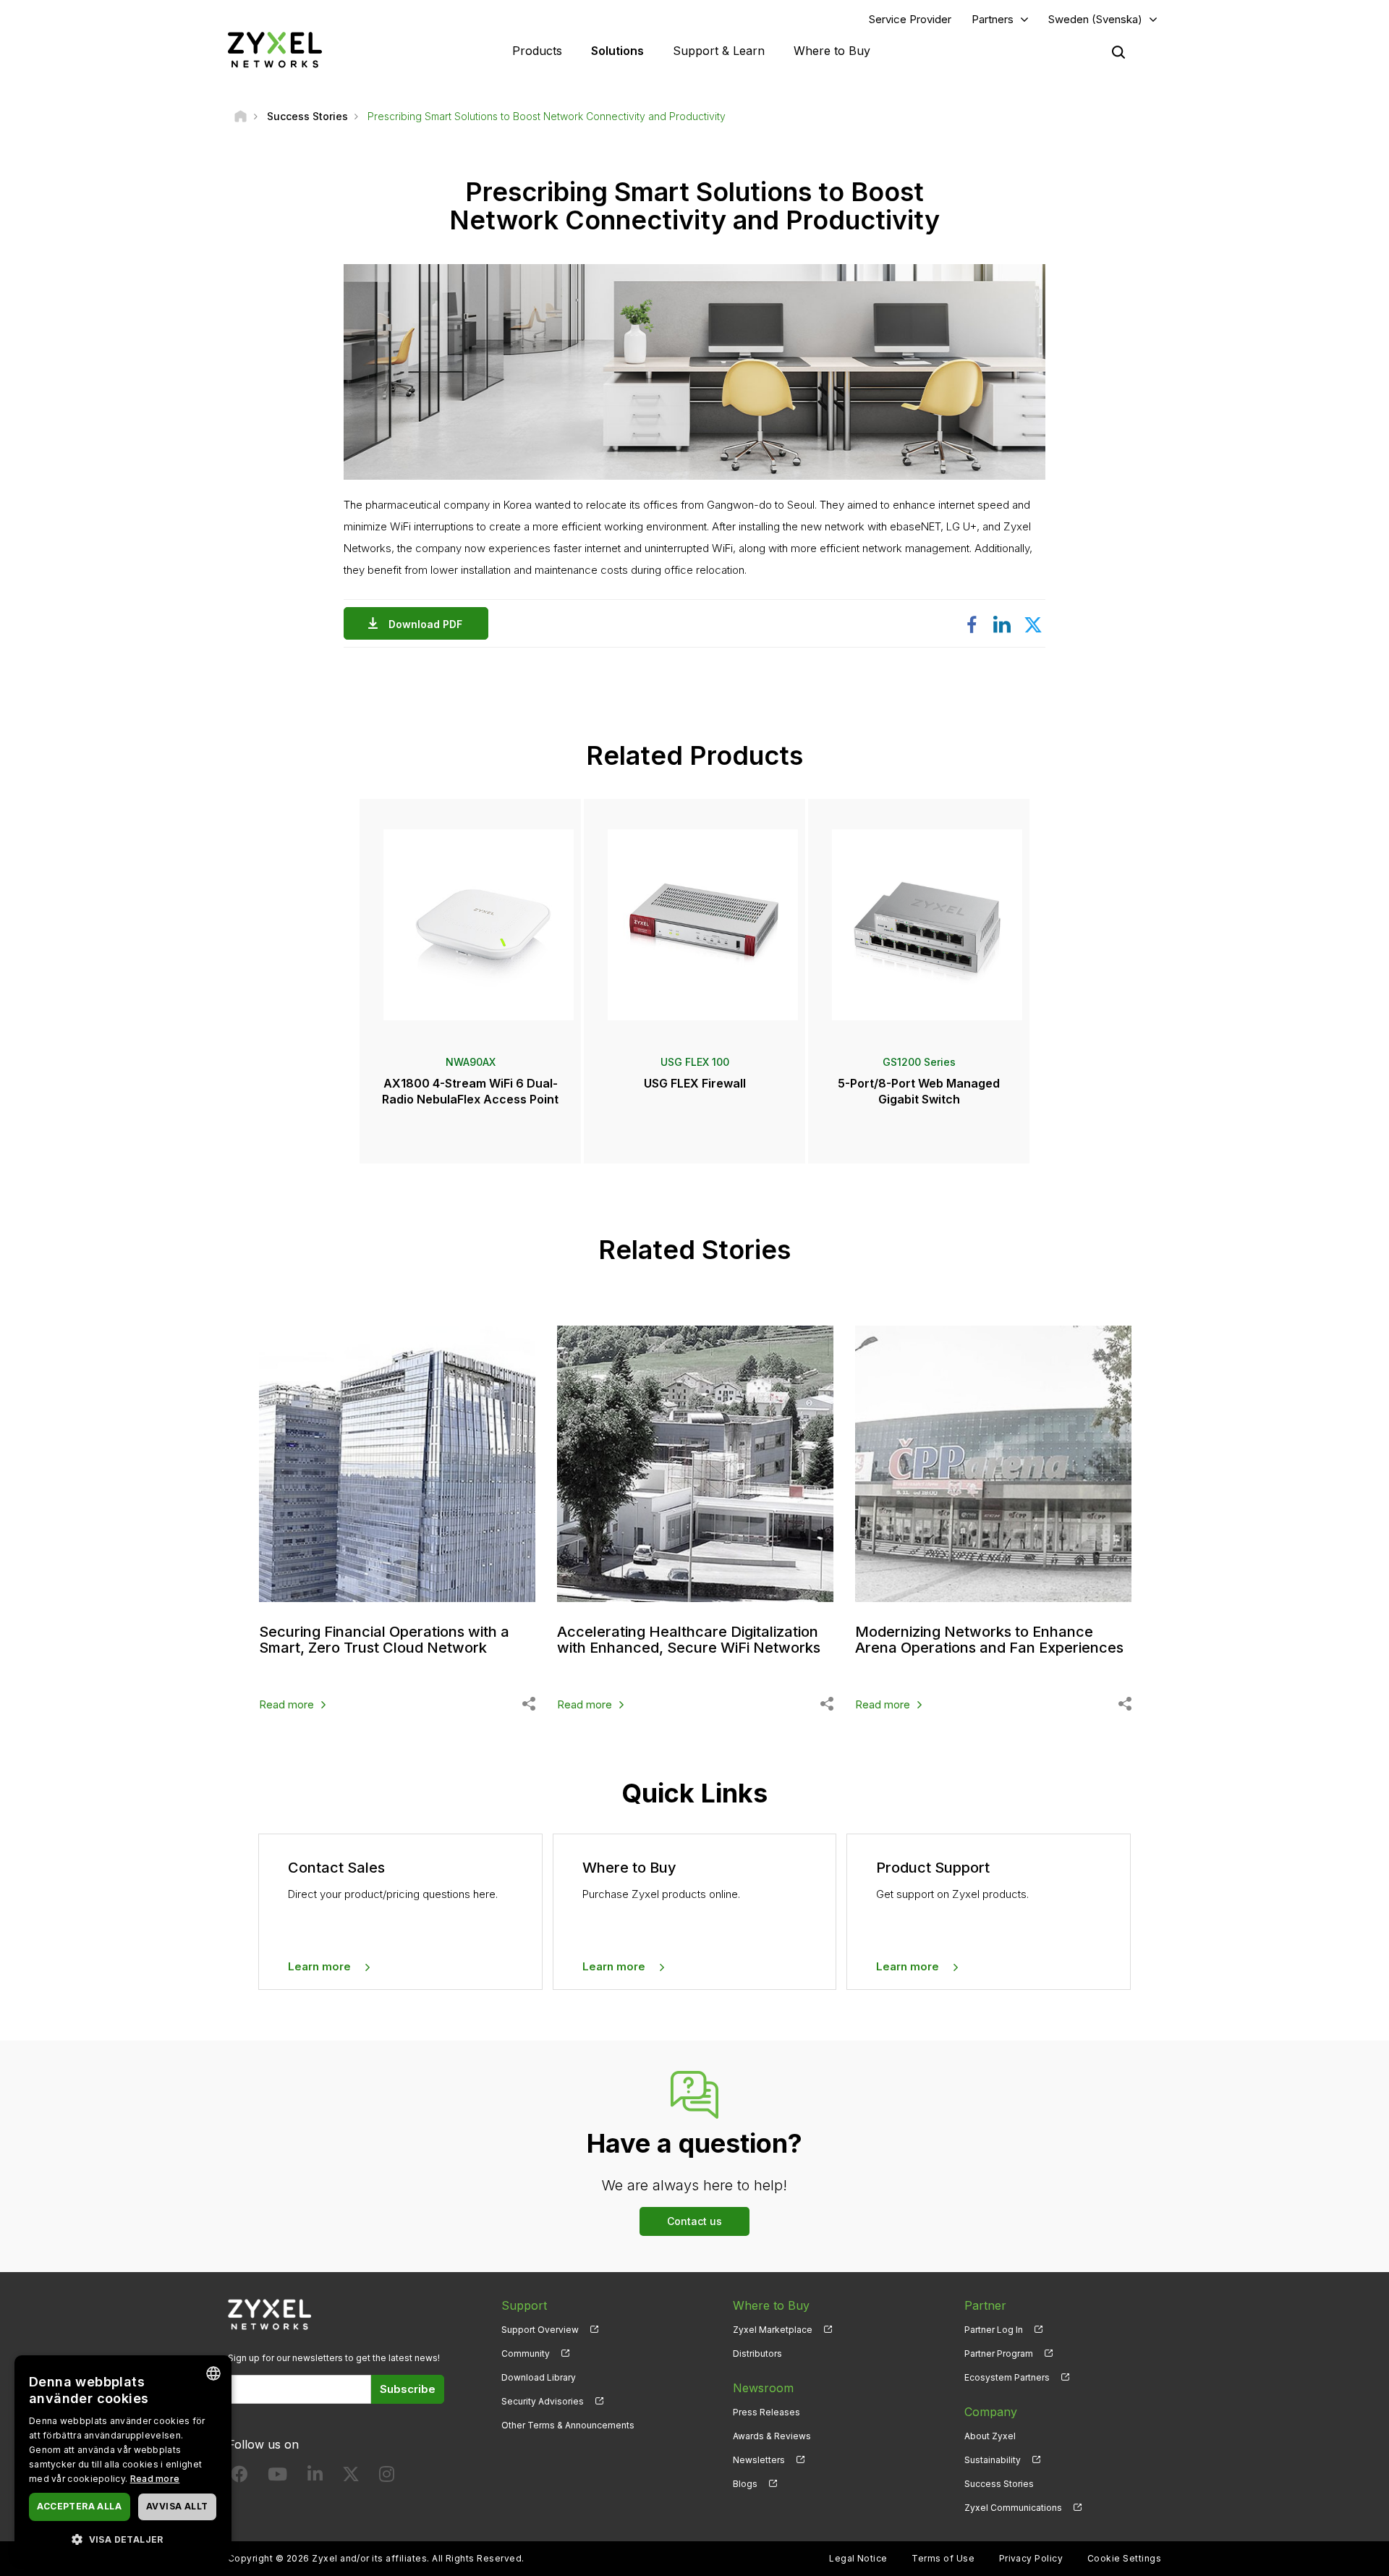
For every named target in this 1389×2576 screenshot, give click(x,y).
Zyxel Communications (1013, 2508)
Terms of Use (943, 2558)
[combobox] (213, 2373)
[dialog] (123, 2458)
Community (526, 2353)
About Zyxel (990, 2436)
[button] (123, 2539)
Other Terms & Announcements (568, 2425)
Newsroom (763, 2388)
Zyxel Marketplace (773, 2330)
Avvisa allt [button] (177, 2506)
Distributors (757, 2353)
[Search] (1118, 52)
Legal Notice (858, 2558)
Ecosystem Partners (1007, 2377)
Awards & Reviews (772, 2436)
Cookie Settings (1124, 2558)
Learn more (319, 1966)
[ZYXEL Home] (275, 50)
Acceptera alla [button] (79, 2506)
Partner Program (999, 2353)
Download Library (539, 2377)
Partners (993, 19)
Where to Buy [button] (832, 51)
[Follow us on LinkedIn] (315, 2477)
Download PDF (425, 624)
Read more (286, 1704)
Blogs (745, 2484)
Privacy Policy (1031, 2558)
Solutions (617, 51)
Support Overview (540, 2330)
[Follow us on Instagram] (387, 2477)
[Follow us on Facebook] (239, 2477)
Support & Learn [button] (719, 51)
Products (537, 51)
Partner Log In (994, 2330)
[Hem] (241, 116)
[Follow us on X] (351, 2477)
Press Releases (766, 2412)
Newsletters (759, 2460)
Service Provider (910, 19)
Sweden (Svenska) (1095, 19)
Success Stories (999, 2484)
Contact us (694, 2221)
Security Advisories (543, 2401)
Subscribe (408, 2389)
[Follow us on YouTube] (277, 2477)
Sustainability (993, 2460)
